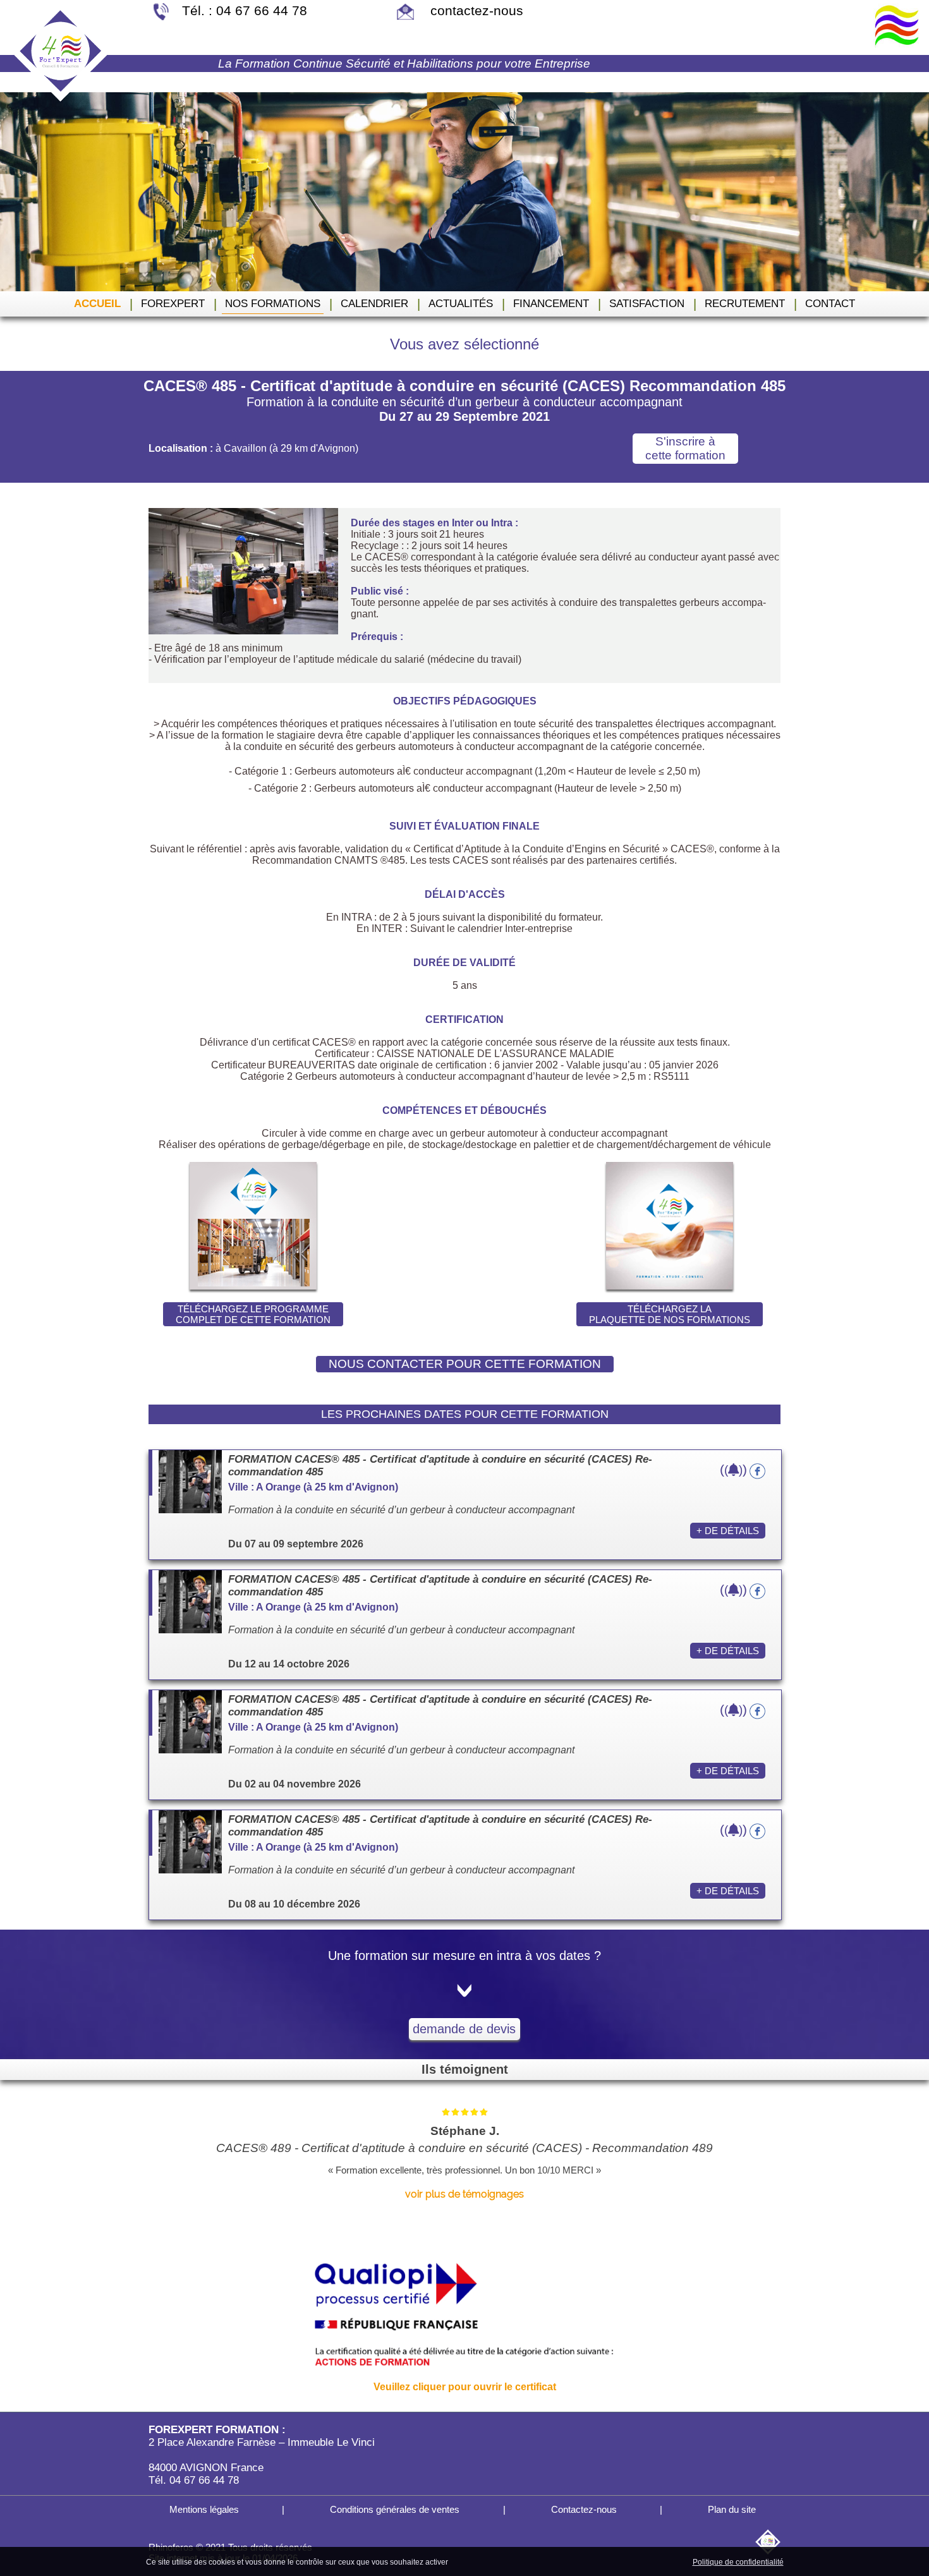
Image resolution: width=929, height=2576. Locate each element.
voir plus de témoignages (464, 2194)
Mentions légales (203, 2509)
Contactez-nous (583, 2509)
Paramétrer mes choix (647, 2561)
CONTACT (830, 304)
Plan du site (731, 2509)
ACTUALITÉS (461, 304)
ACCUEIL (97, 304)
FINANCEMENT (551, 304)
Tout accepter (477, 2561)
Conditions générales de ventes (393, 2509)
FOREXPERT (173, 304)
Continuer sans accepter (553, 2561)
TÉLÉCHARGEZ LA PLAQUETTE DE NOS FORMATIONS (670, 1314)
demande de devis (464, 2029)
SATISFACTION (647, 304)
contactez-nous (475, 10)
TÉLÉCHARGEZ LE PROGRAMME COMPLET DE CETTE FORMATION (253, 1314)
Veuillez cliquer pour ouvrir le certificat (465, 2387)
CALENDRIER (374, 304)
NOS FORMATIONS (273, 304)
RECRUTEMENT (745, 304)
